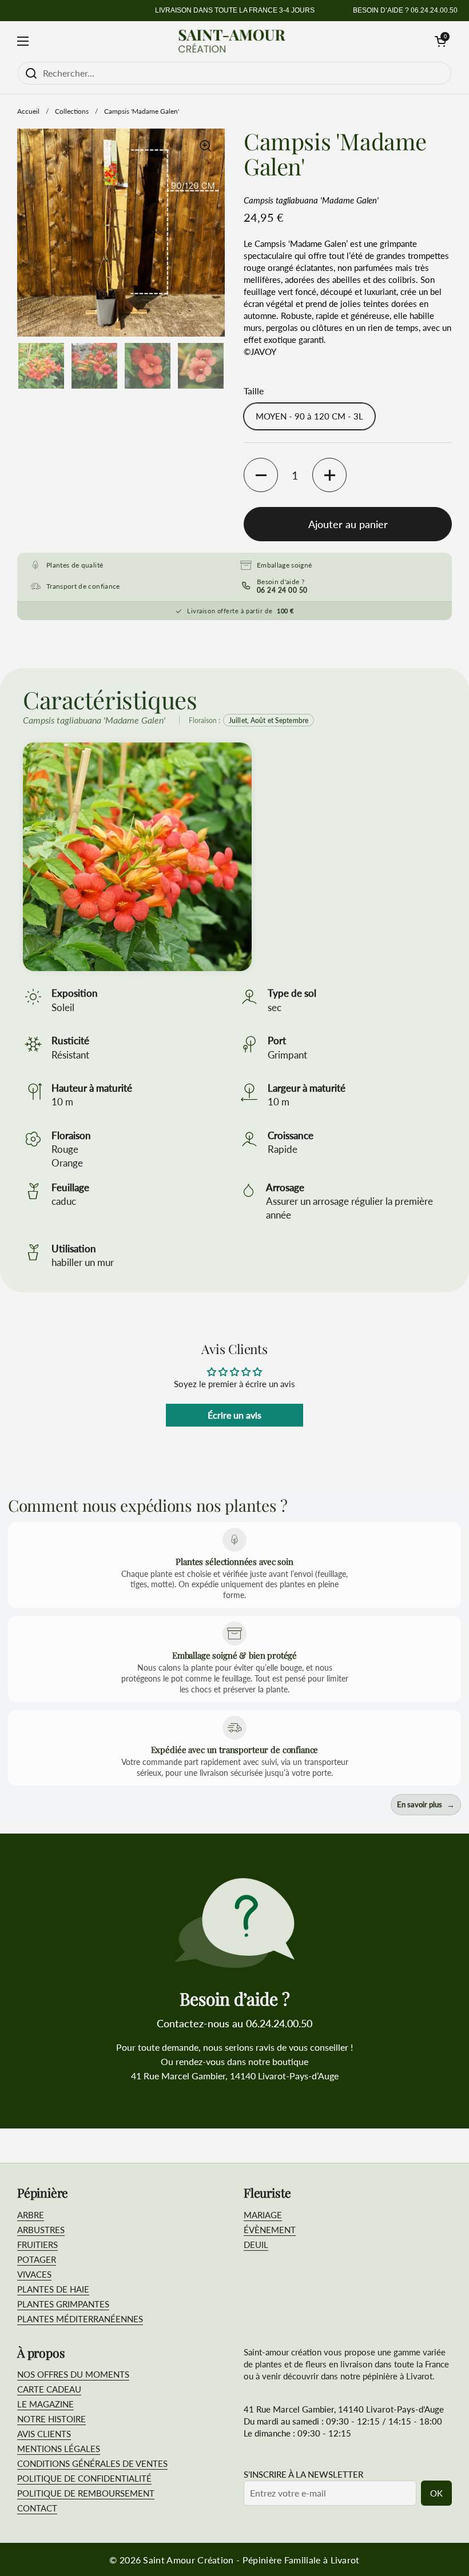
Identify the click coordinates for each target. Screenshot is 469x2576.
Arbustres (41, 2230)
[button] (440, 41)
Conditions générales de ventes (92, 2463)
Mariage (263, 2215)
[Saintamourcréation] (232, 41)
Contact (37, 2508)
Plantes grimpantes (63, 2304)
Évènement (270, 2230)
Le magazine (45, 2404)
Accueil (28, 111)
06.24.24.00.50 (434, 10)
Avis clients (44, 2434)
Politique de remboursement (86, 2493)
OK (436, 2493)
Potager (37, 2259)
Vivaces (34, 2274)
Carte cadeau (49, 2389)
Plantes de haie (53, 2289)
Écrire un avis (234, 1415)
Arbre (31, 2215)
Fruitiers (37, 2244)
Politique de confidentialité (84, 2478)
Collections (72, 111)
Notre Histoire (51, 2419)
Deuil (256, 2244)
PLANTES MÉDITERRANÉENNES (80, 2319)
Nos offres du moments (73, 2374)
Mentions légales (59, 2449)
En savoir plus (426, 1805)
